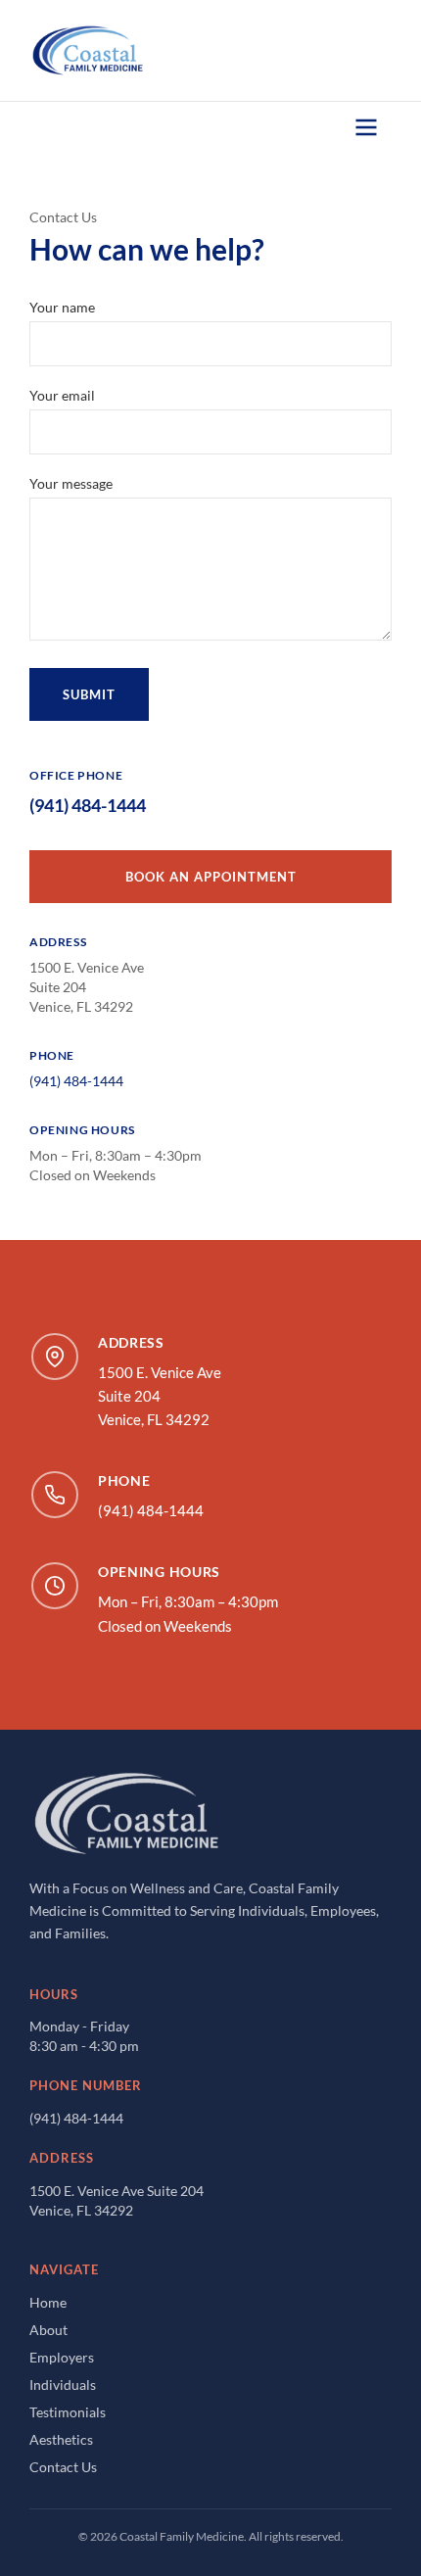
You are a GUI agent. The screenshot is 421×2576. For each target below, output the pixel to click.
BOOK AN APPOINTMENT (211, 877)
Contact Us (63, 2467)
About (48, 2330)
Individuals (63, 2385)
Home (48, 2302)
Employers (62, 2357)
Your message (71, 483)
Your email (62, 395)
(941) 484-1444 (88, 805)
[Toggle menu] (366, 127)
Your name (62, 307)
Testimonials (68, 2412)
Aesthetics (61, 2439)
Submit (89, 694)
